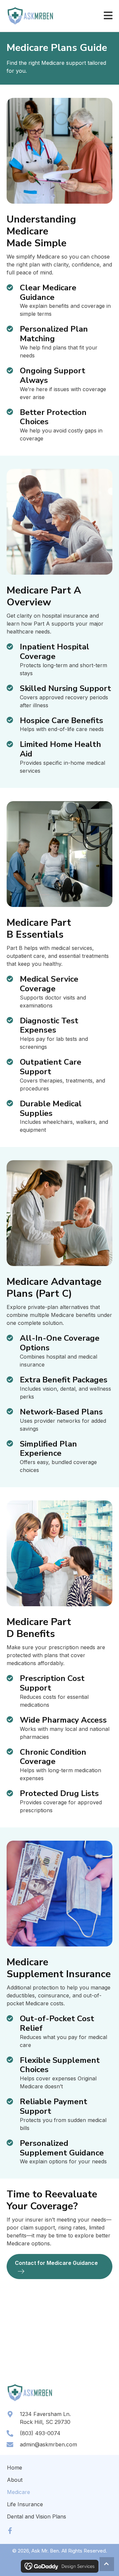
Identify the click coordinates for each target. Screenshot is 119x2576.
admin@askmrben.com (48, 2444)
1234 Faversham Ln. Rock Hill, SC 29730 (45, 2418)
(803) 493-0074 (40, 2433)
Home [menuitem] (15, 2468)
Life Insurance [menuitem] (25, 2504)
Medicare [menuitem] (19, 2492)
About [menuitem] (15, 2480)
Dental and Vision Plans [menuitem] (37, 2516)
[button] (10, 2531)
